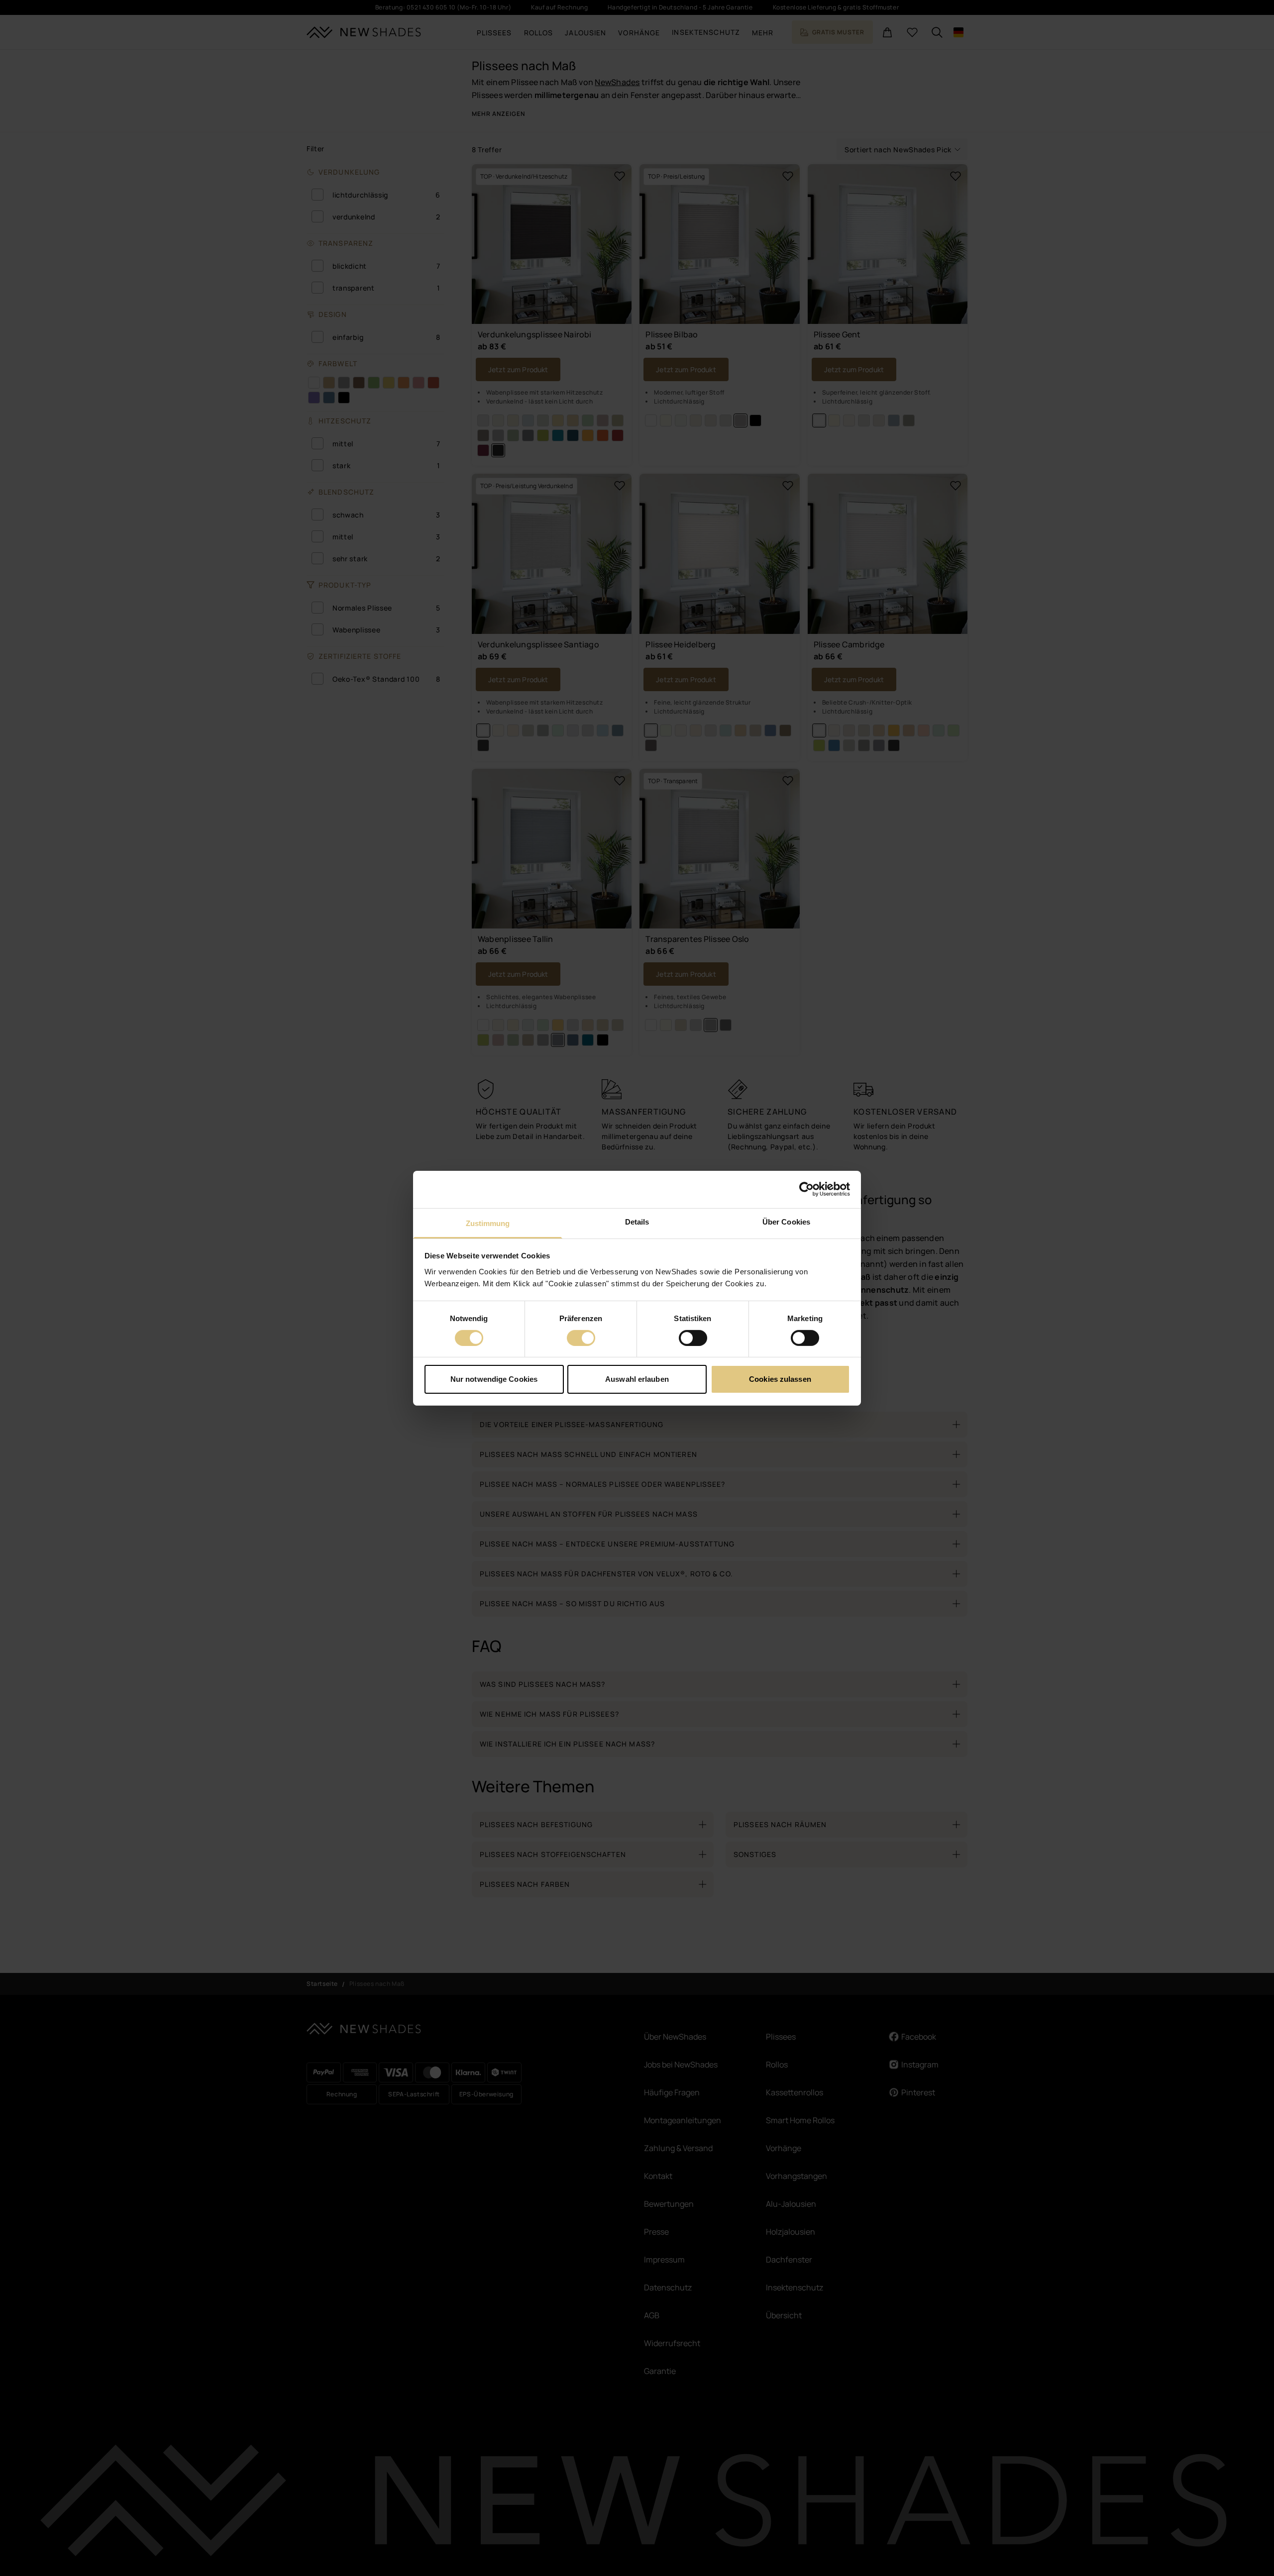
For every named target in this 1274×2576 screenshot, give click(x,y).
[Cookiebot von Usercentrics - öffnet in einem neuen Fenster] (806, 1189)
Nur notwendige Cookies (494, 1379)
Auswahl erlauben (637, 1379)
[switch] (581, 1338)
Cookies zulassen (780, 1379)
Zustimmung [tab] (488, 1223)
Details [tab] (637, 1221)
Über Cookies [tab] (786, 1221)
